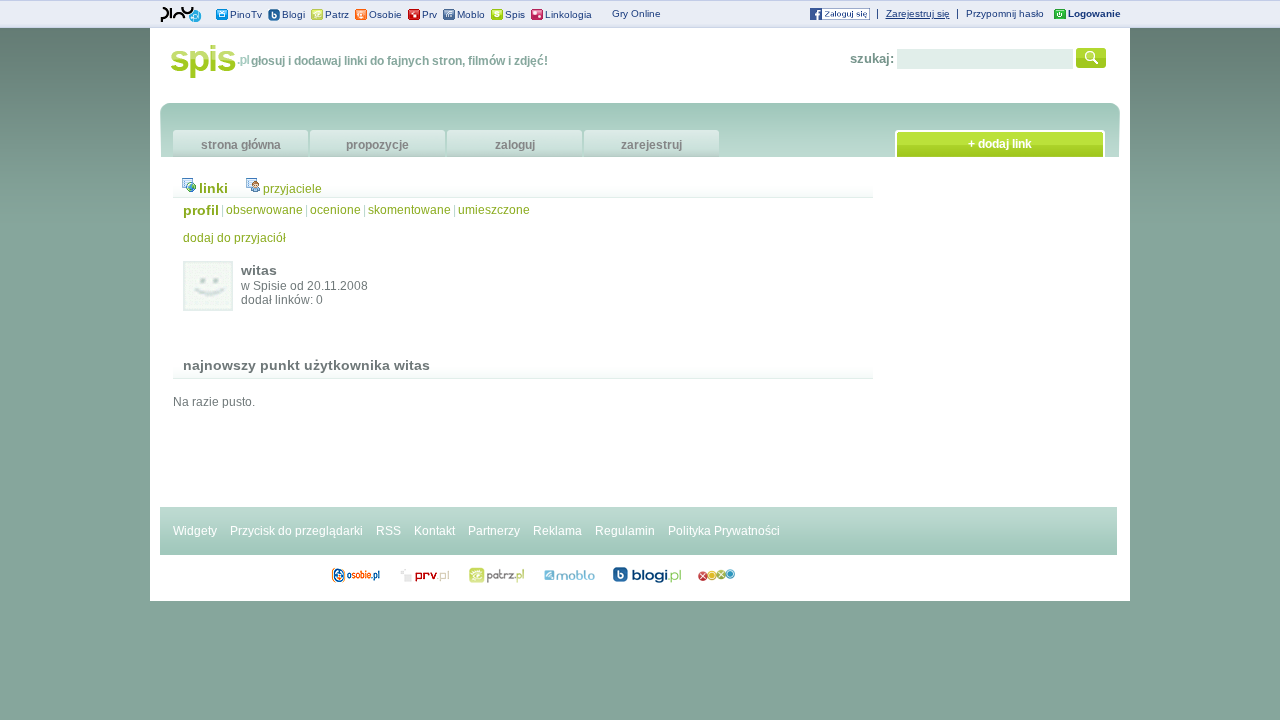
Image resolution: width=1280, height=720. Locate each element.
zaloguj (515, 145)
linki (213, 188)
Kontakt (434, 531)
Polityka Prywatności (724, 531)
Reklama (557, 531)
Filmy (497, 575)
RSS (388, 531)
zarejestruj (651, 145)
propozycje (377, 145)
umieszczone (494, 210)
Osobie (385, 14)
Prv (429, 14)
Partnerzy (494, 531)
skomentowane (409, 210)
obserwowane (264, 210)
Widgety (195, 531)
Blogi (293, 14)
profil (201, 210)
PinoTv (246, 14)
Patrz (337, 14)
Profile (355, 575)
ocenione (335, 210)
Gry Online (636, 13)
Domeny (425, 575)
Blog (647, 575)
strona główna (241, 145)
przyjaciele (292, 189)
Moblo (471, 14)
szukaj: (872, 58)
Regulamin (625, 531)
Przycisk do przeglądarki (296, 531)
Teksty (569, 575)
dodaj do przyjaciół (234, 238)
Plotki (716, 575)
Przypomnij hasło (1005, 13)
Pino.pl (181, 15)
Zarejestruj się (918, 13)
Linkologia (568, 14)
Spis (515, 14)
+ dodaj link (1000, 144)
